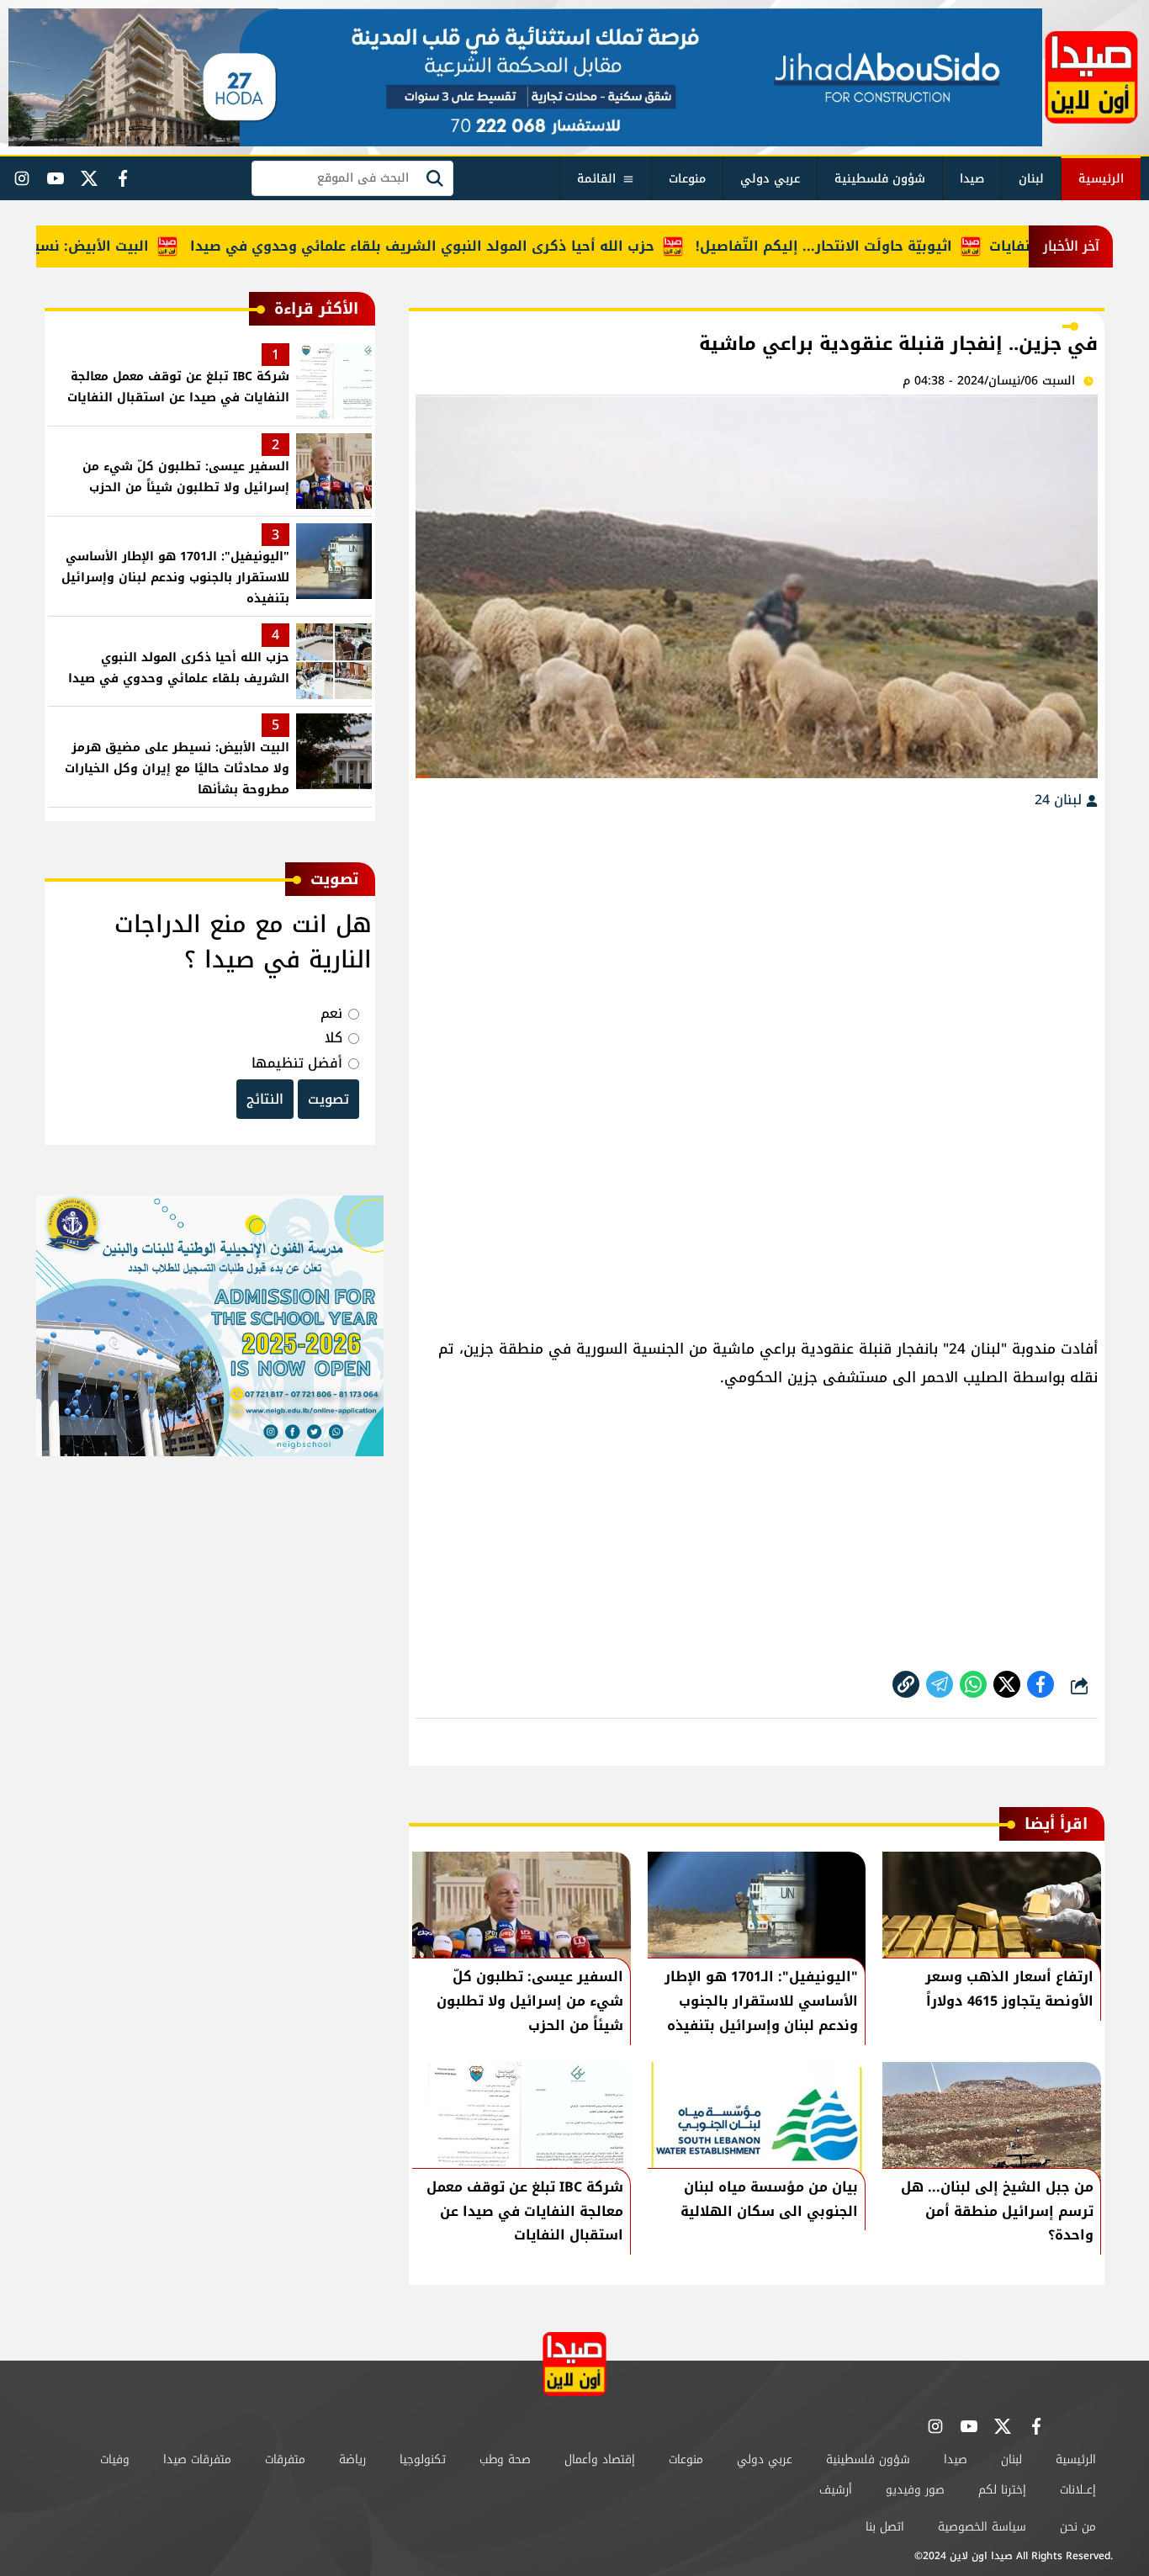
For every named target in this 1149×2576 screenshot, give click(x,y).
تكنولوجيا (423, 2459)
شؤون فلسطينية (880, 179)
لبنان (1031, 179)
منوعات (687, 179)
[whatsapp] (906, 1684)
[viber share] (940, 1684)
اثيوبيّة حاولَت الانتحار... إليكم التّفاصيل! (868, 246)
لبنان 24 (1060, 800)
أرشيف (836, 2490)
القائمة (596, 179)
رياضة (352, 2459)
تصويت (328, 1099)
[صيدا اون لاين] (1091, 77)
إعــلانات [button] (1078, 2490)
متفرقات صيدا (197, 2459)
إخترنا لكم (1002, 2490)
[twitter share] (1007, 1684)
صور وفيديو (915, 2490)
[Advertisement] (757, 947)
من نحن (1078, 2527)
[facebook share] (1040, 1684)
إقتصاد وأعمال (600, 2459)
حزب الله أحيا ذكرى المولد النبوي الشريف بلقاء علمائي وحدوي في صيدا (467, 246)
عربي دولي (770, 179)
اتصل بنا (885, 2527)
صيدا (972, 179)
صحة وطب (505, 2459)
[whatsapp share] (973, 1684)
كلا (334, 1038)
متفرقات (285, 2459)
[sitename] (574, 2364)
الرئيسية (1101, 179)
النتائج (265, 1099)
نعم (331, 1013)
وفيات (115, 2459)
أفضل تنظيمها (297, 1063)
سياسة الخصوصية (982, 2527)
